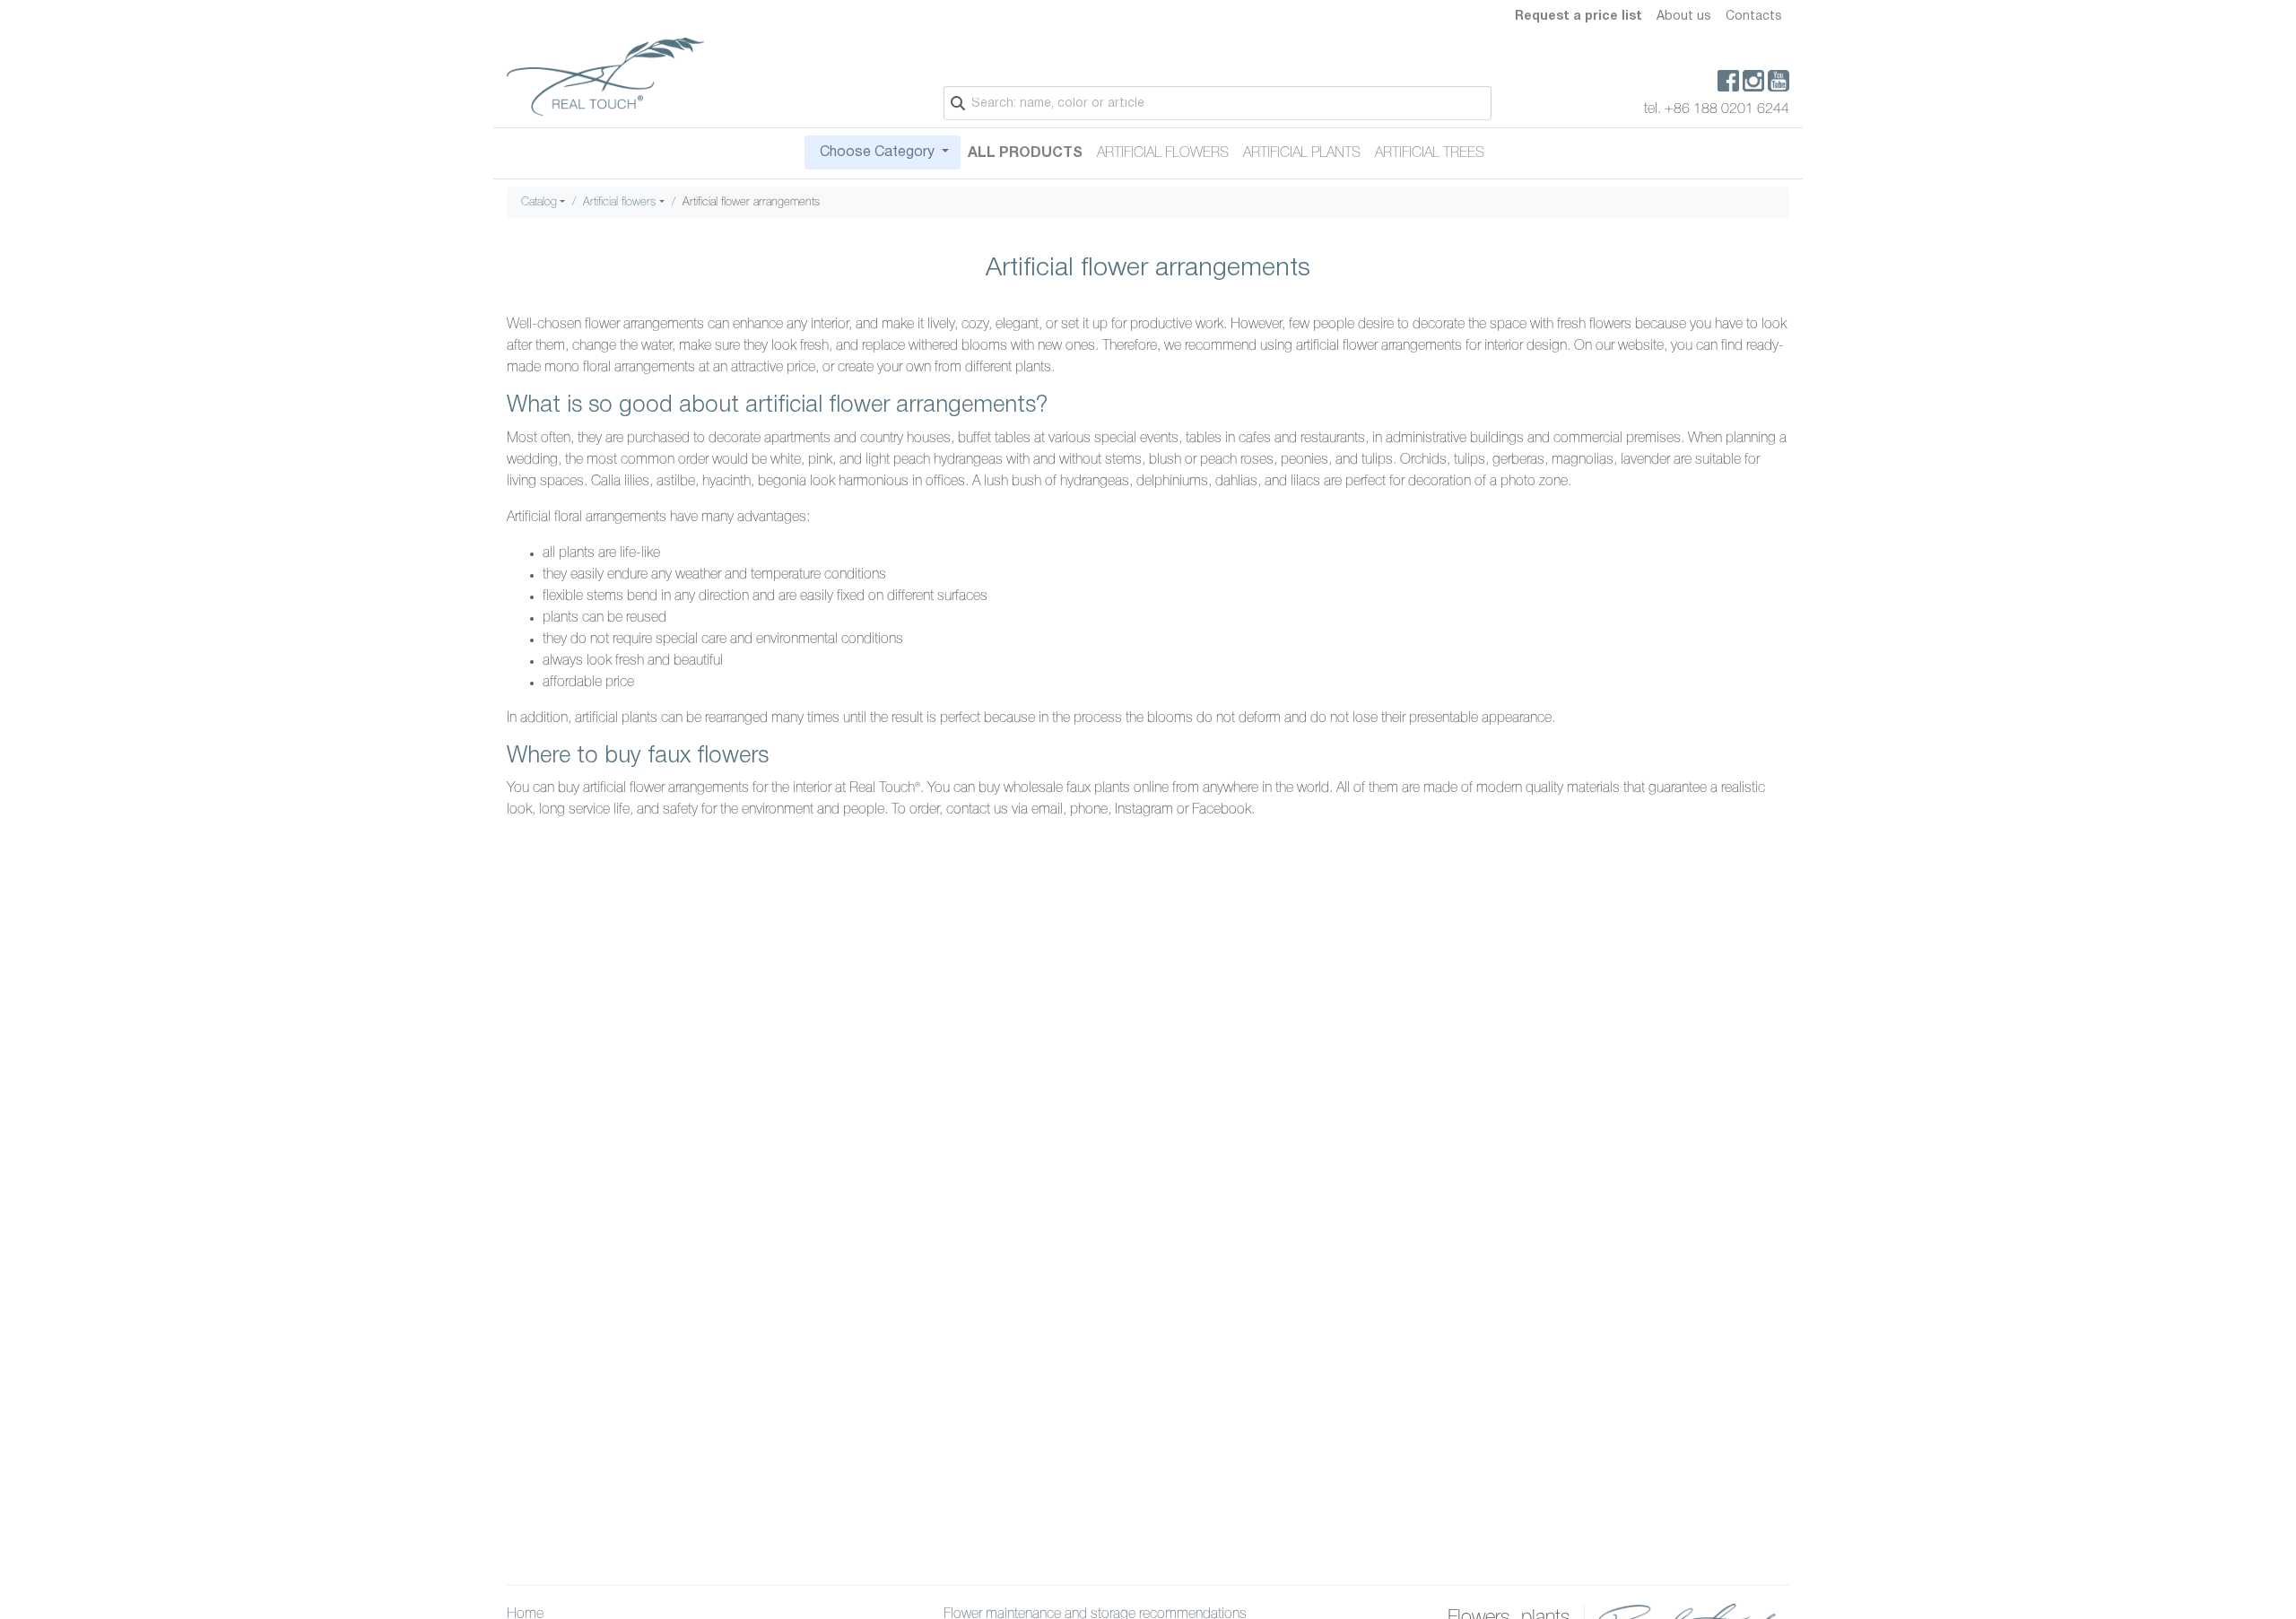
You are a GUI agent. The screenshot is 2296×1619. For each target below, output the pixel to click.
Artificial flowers (1163, 153)
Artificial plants (1302, 153)
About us (1684, 17)
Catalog (539, 202)
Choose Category (877, 152)
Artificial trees (1430, 153)
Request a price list (1578, 17)
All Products (1025, 153)
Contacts (1754, 17)
